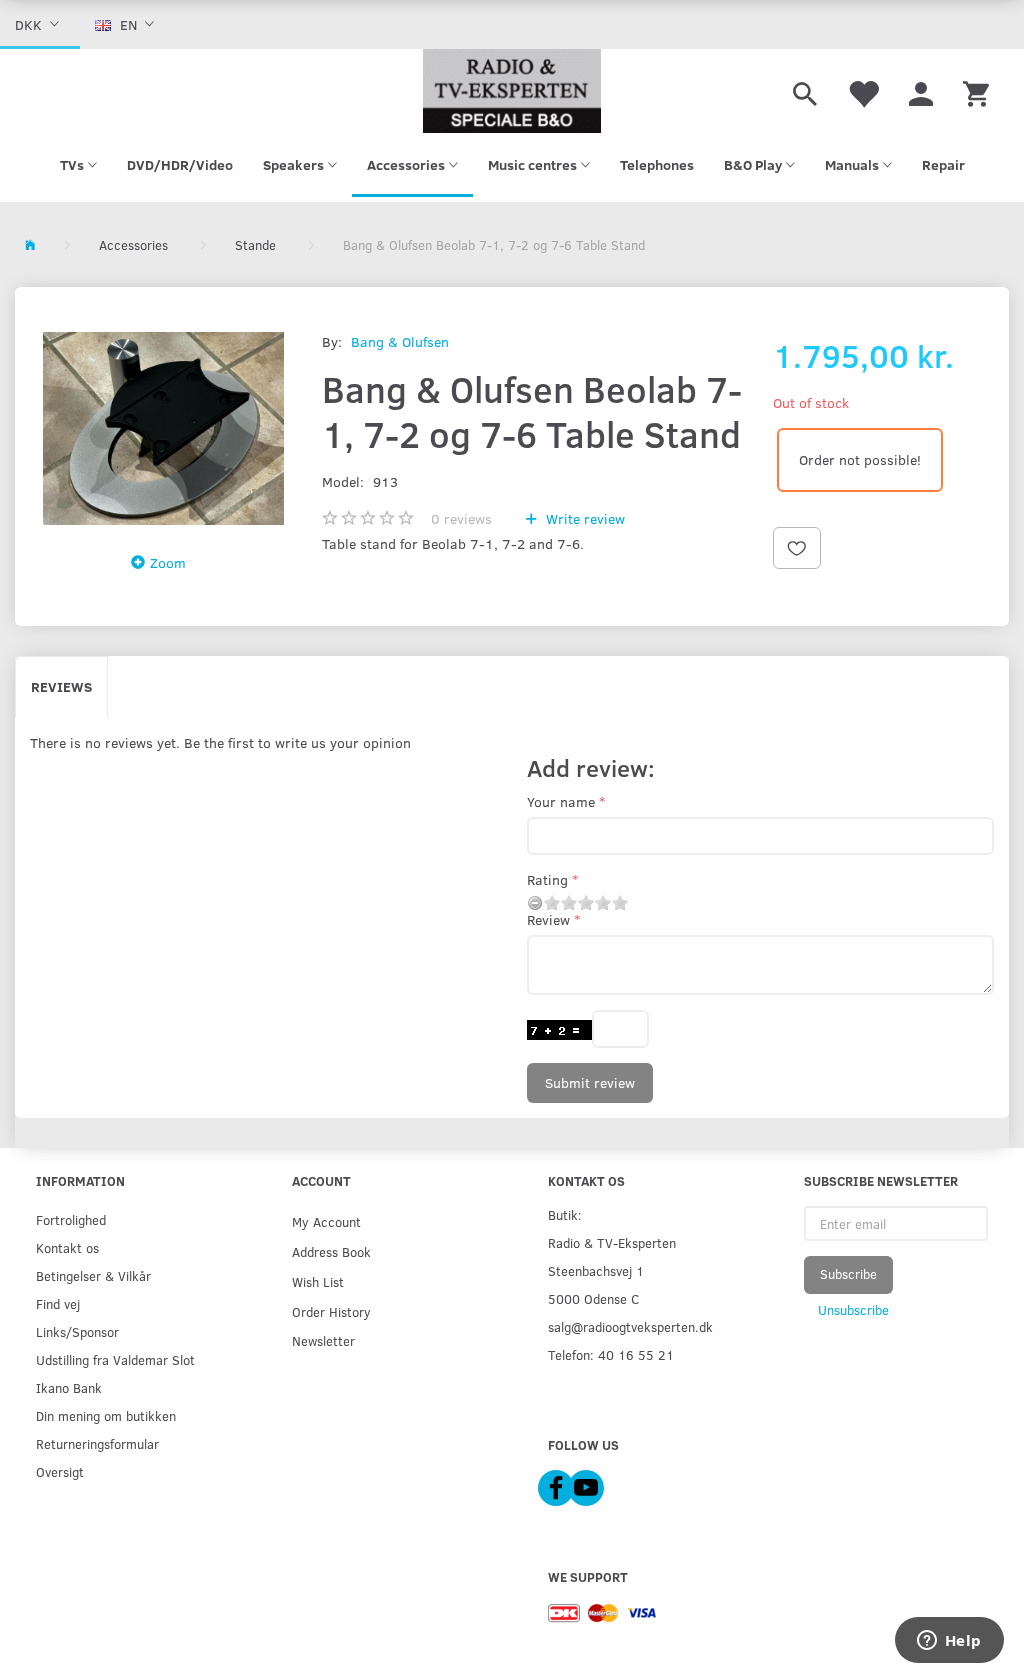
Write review (583, 518)
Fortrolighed (71, 1219)
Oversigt (60, 1471)
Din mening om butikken (106, 1415)
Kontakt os (67, 1247)
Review (548, 919)
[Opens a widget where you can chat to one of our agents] (949, 1642)
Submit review (590, 1082)
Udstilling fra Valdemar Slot (115, 1359)
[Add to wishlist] (797, 548)
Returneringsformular (97, 1443)
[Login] (921, 91)
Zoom (168, 562)
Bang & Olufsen (400, 341)
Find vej (58, 1303)
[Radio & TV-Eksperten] (511, 91)
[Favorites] (863, 91)
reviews (461, 518)
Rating (547, 879)
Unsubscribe (853, 1310)
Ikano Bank (69, 1387)
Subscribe (848, 1274)
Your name (561, 801)
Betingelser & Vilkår (93, 1275)
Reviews (61, 686)
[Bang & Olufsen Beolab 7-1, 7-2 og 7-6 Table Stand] (163, 428)
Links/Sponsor (77, 1331)
